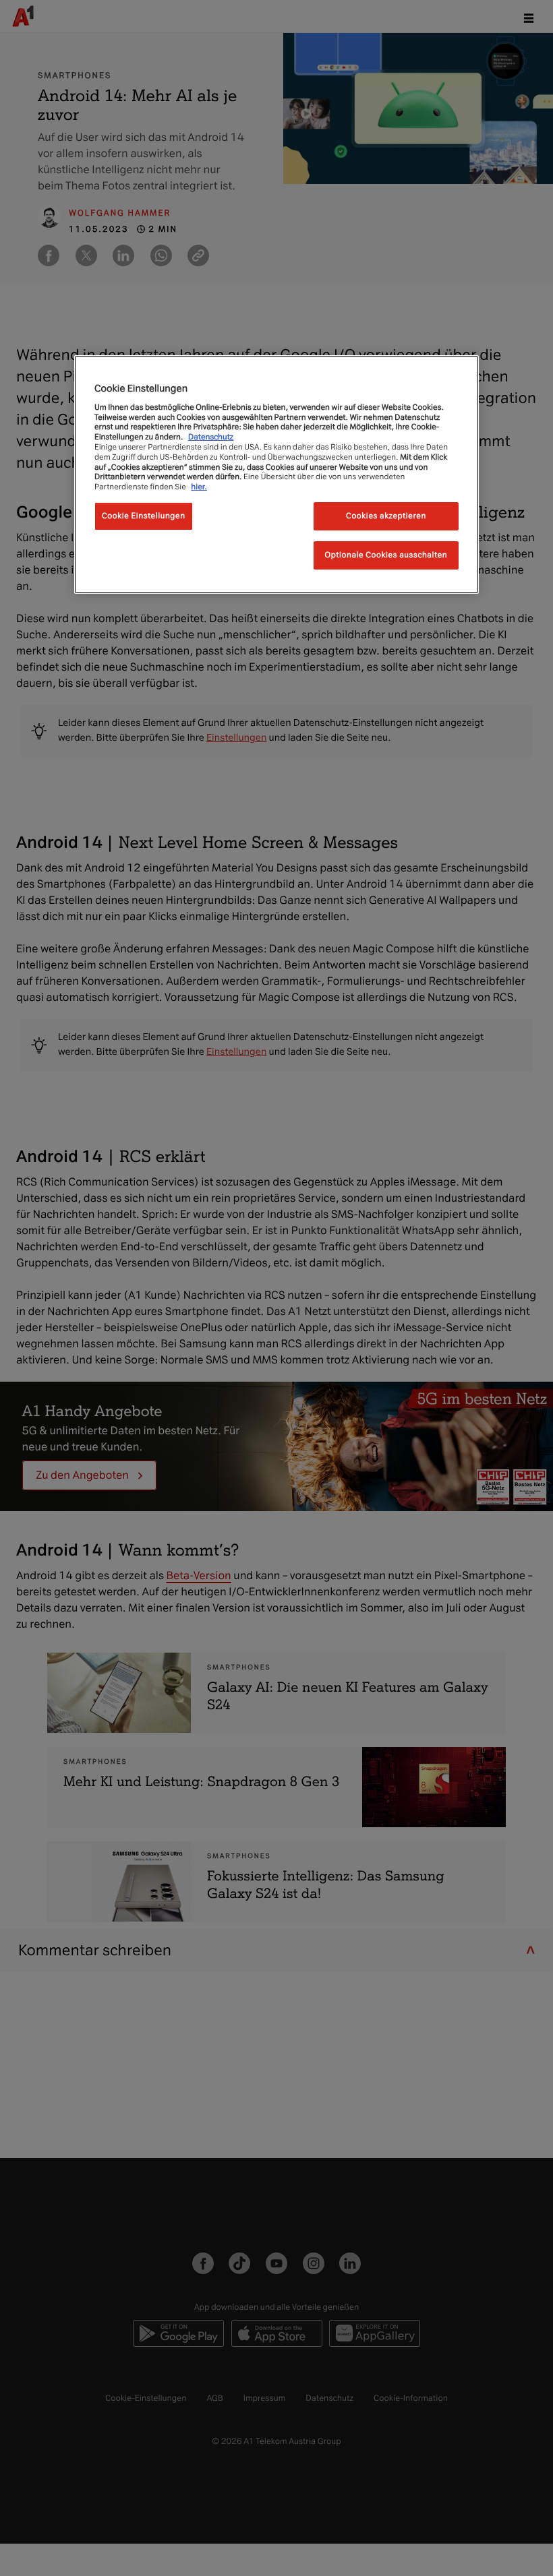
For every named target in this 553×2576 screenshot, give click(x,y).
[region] (276, 474)
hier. (199, 487)
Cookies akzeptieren (386, 516)
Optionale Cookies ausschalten (386, 555)
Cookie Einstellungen (144, 516)
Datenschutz (211, 437)
